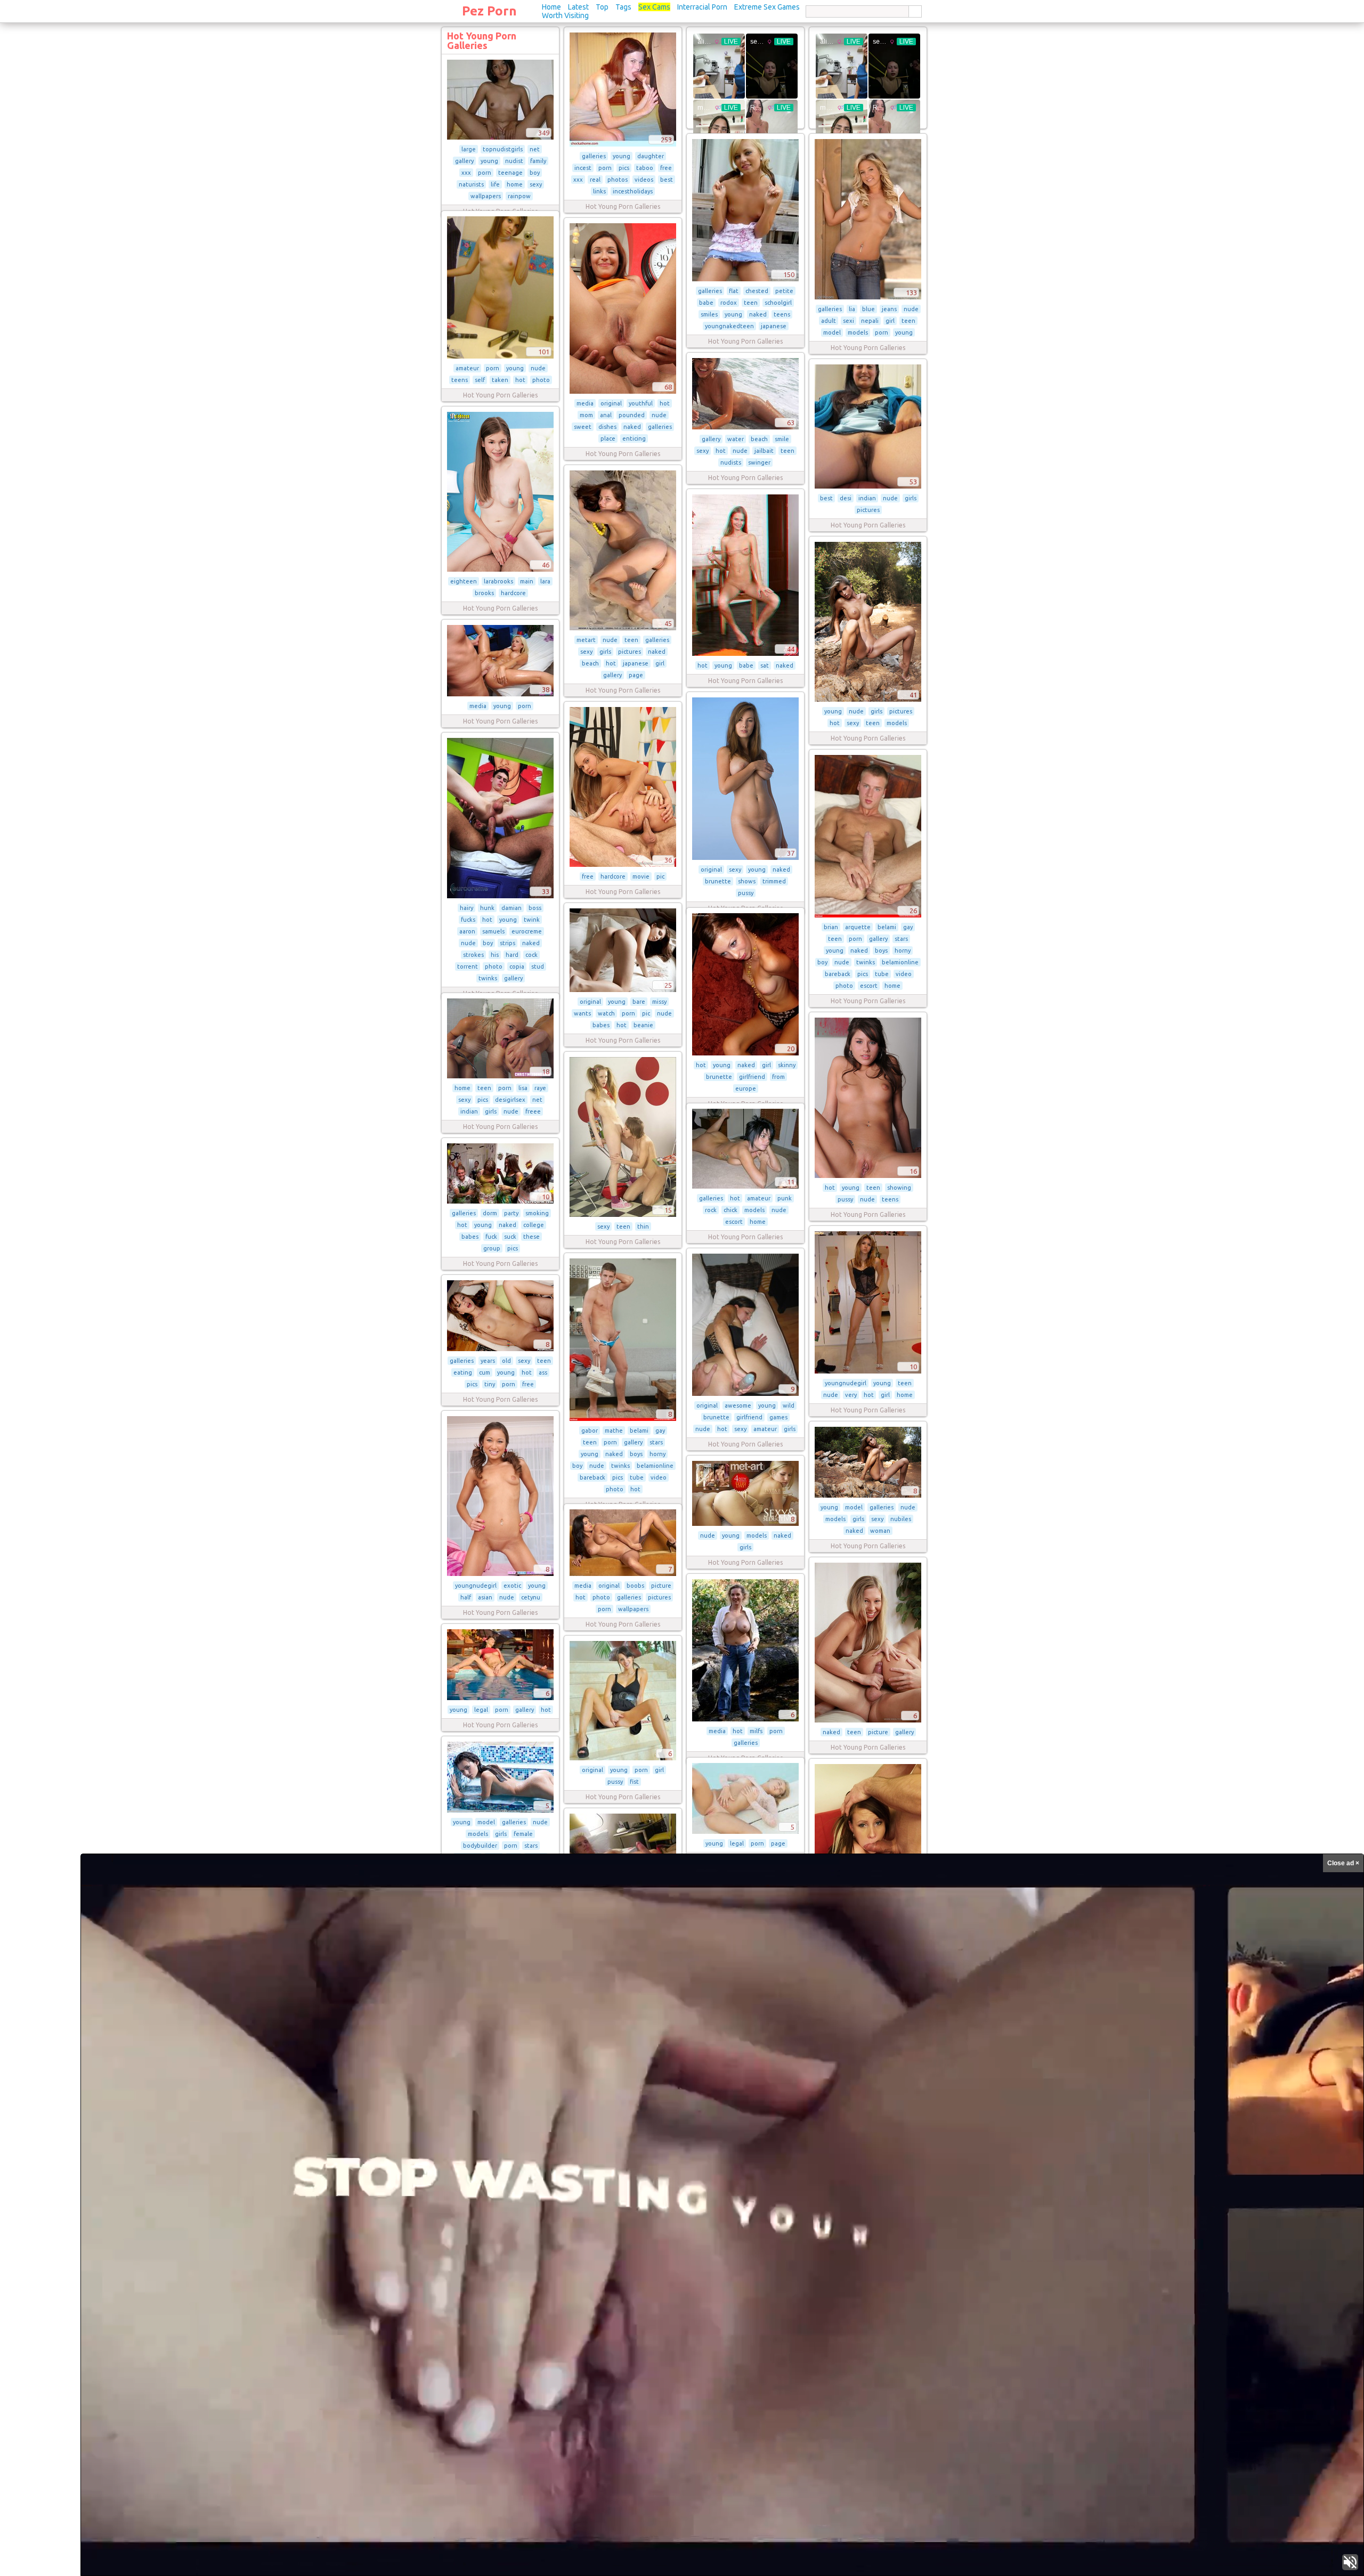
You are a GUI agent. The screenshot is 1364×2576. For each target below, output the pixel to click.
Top (602, 7)
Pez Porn (489, 11)
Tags (623, 7)
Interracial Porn (702, 7)
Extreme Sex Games (767, 7)
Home (551, 7)
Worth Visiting (565, 15)
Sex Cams (654, 7)
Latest (578, 7)
